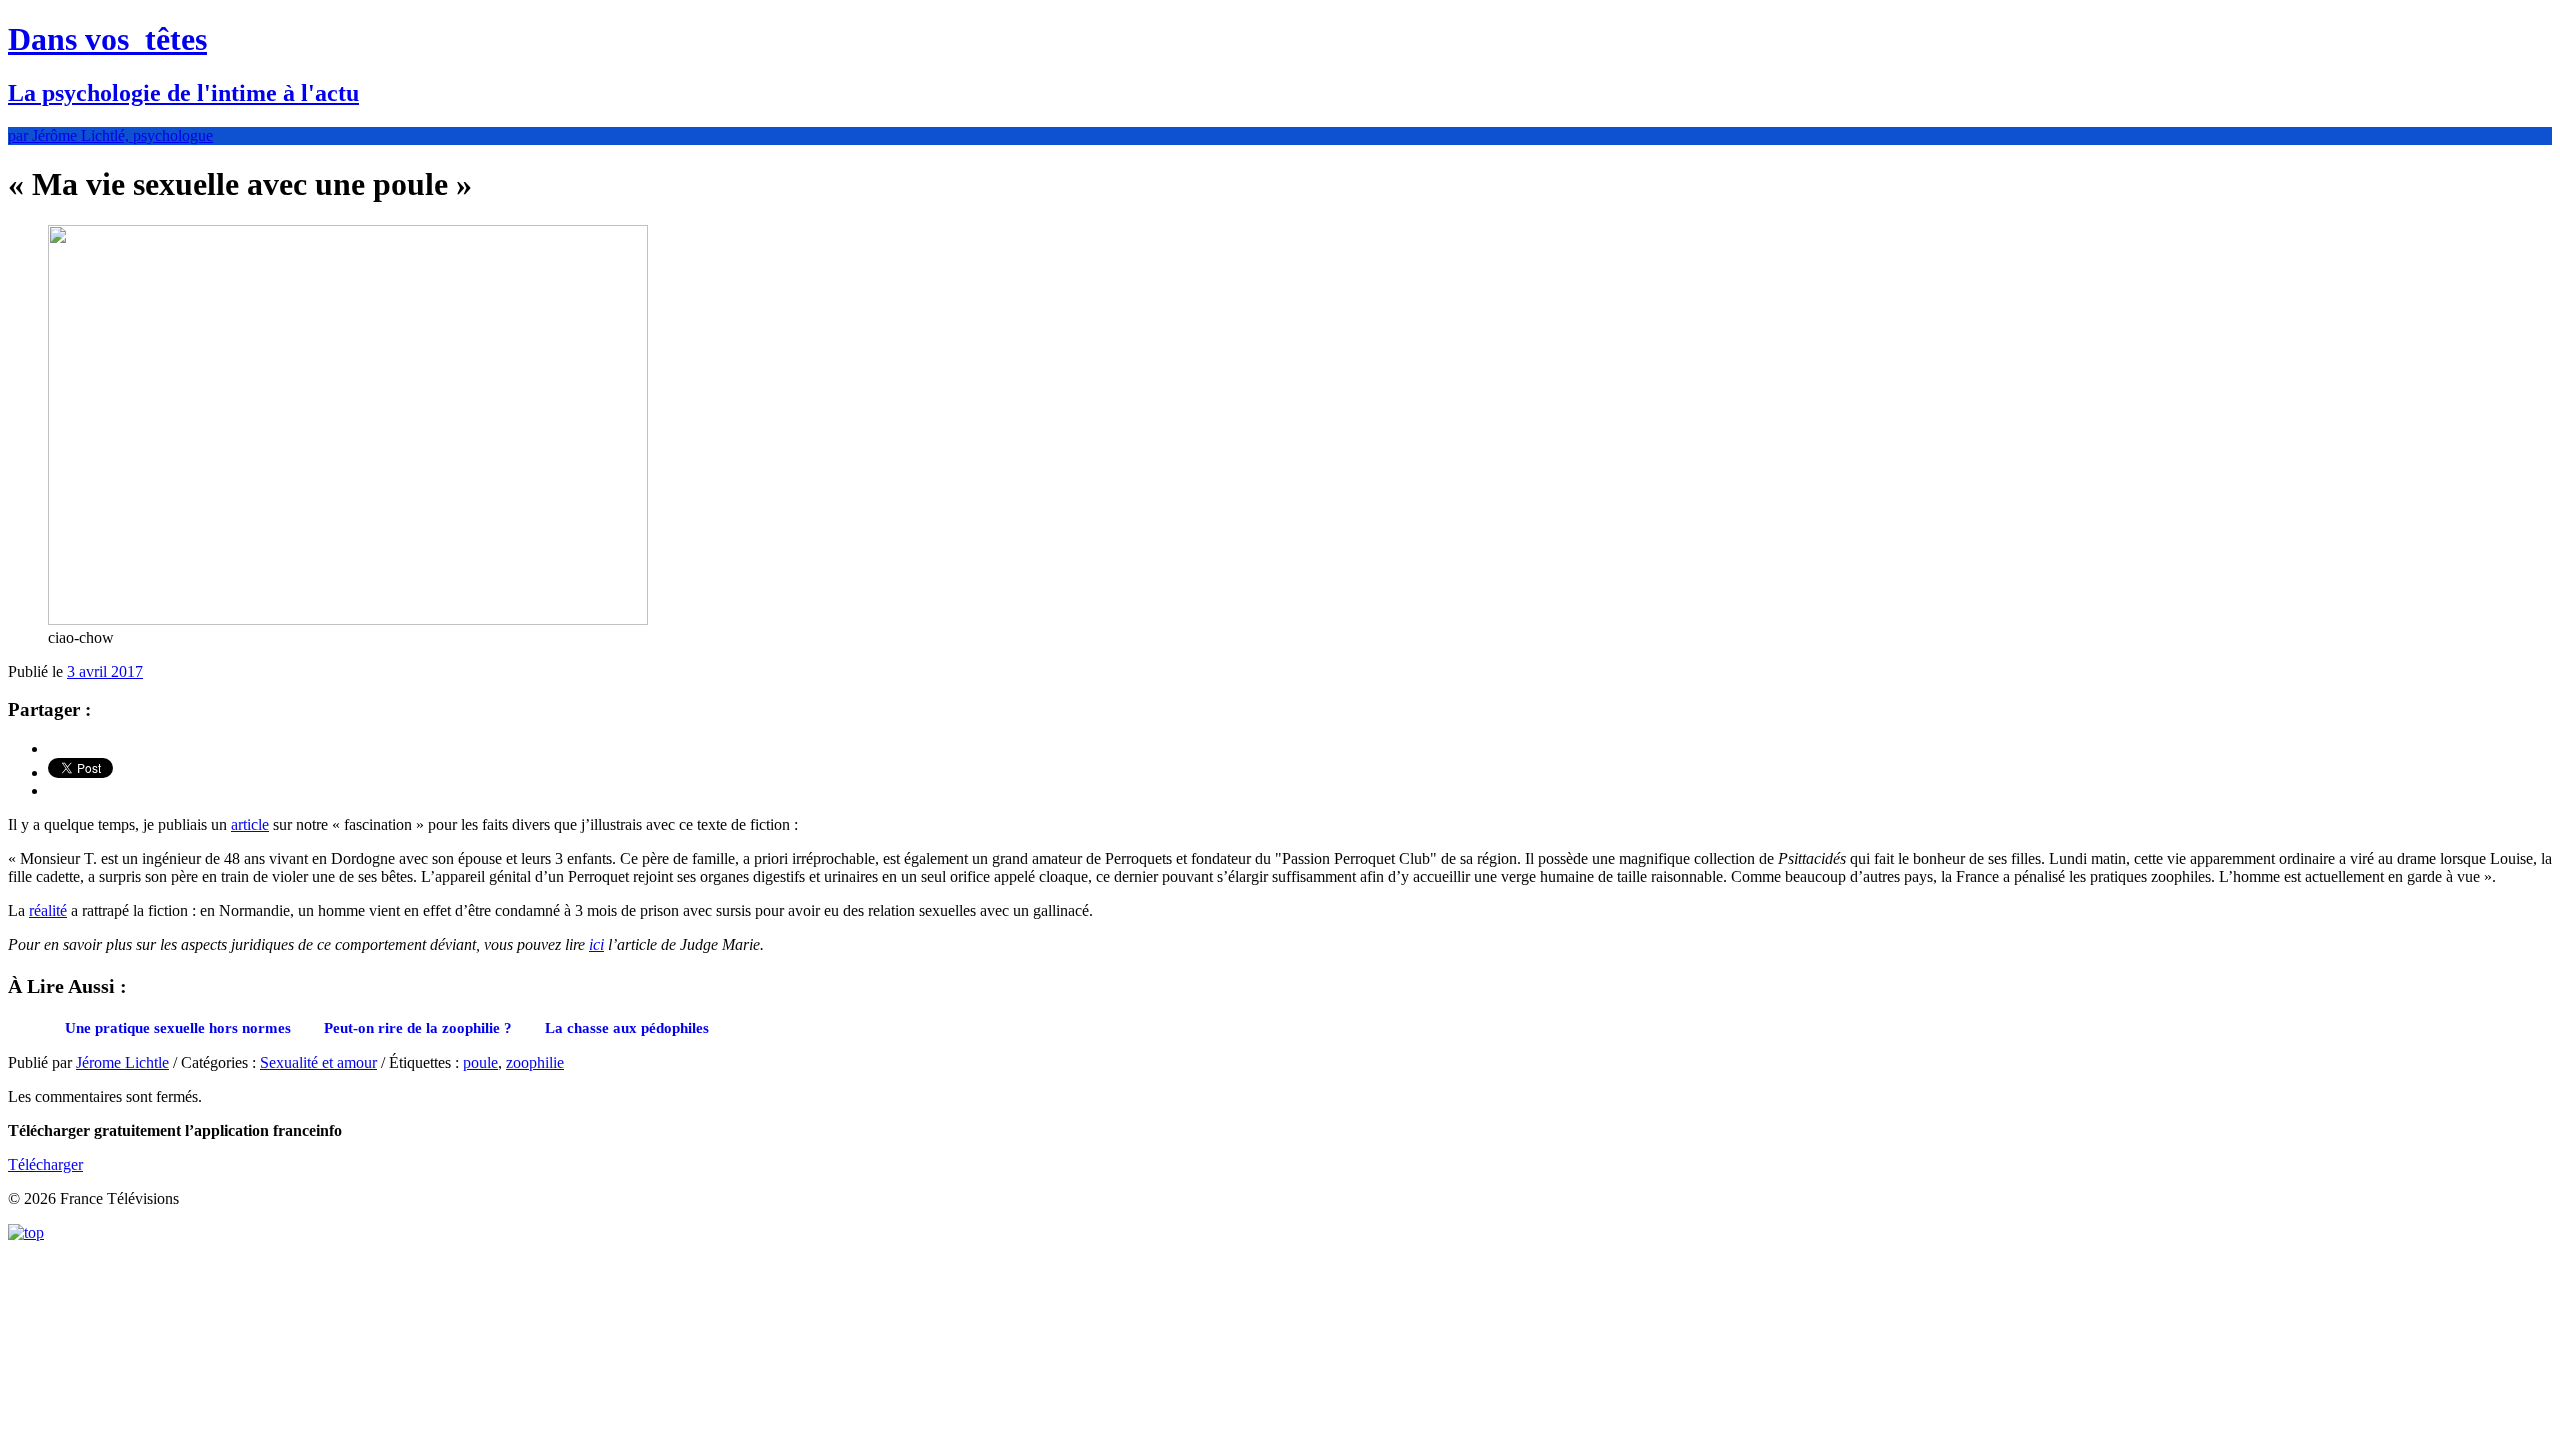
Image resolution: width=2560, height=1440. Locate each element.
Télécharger (45, 1164)
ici (596, 944)
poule (480, 1062)
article (250, 824)
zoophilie (535, 1062)
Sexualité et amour (318, 1062)
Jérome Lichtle (122, 1062)
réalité (48, 910)
